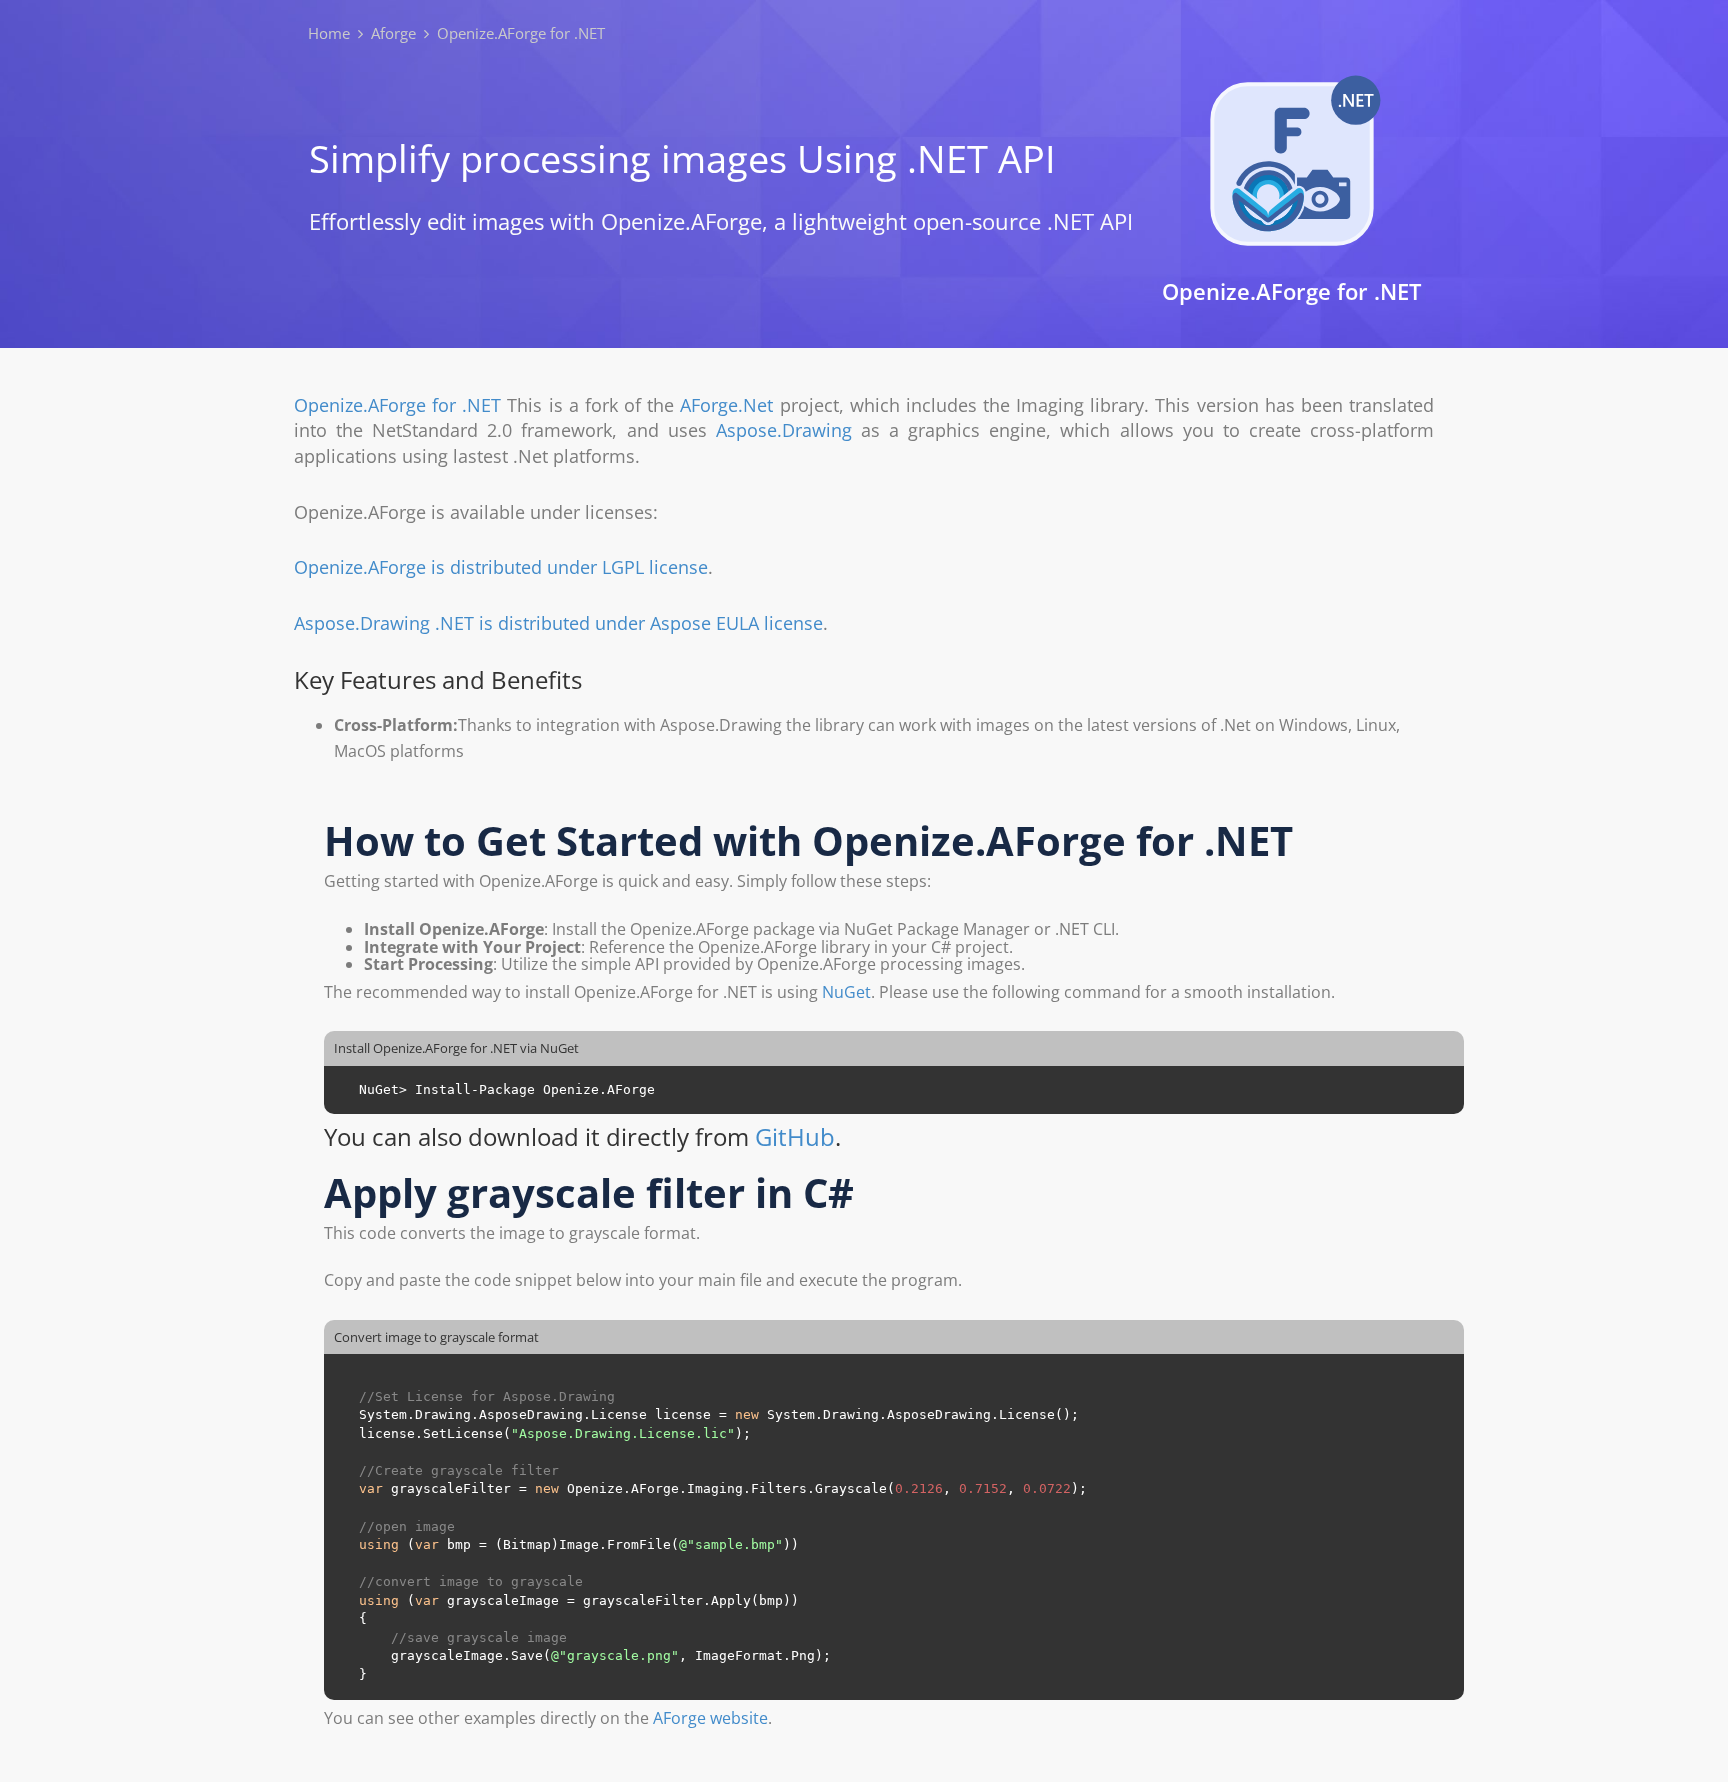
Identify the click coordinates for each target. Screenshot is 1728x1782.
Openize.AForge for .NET (397, 405)
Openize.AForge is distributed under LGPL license (501, 567)
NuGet (846, 992)
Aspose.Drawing (784, 430)
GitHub (795, 1136)
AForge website (710, 1718)
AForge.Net (726, 405)
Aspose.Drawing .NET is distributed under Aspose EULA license (558, 623)
